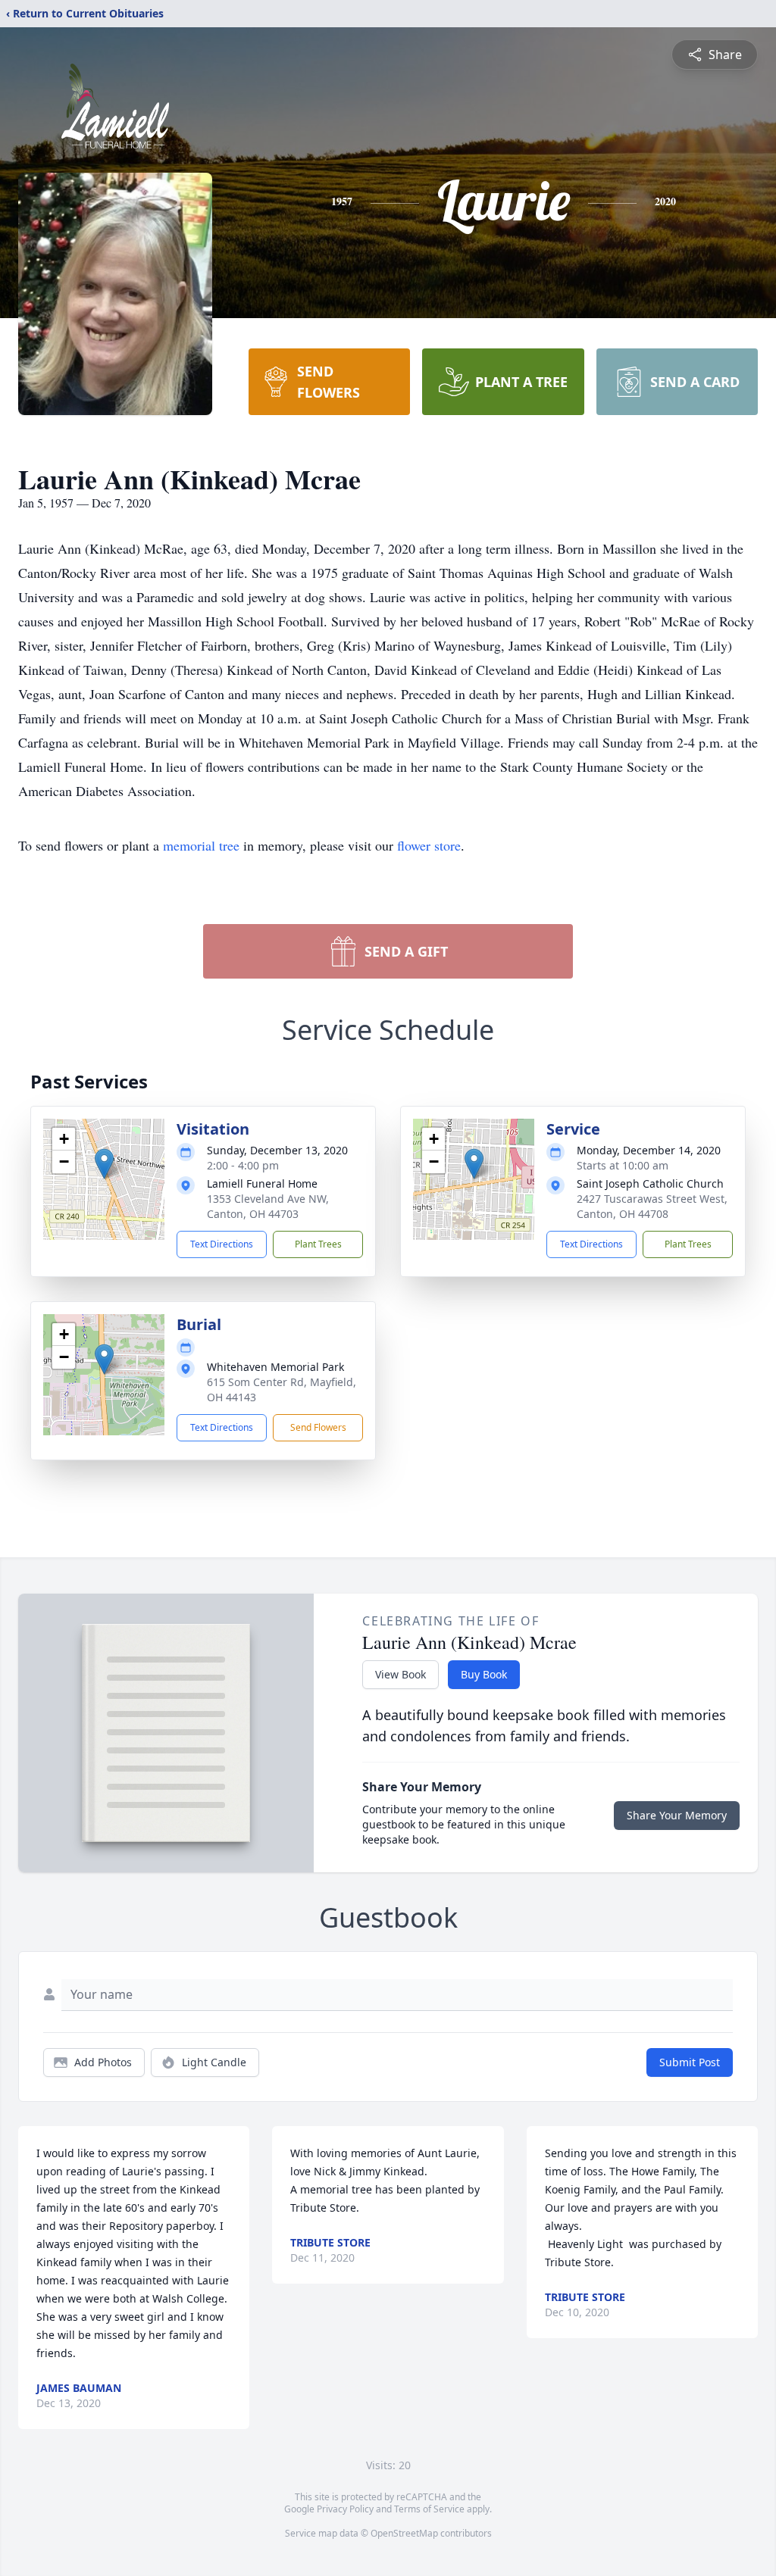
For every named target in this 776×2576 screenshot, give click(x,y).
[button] (104, 1164)
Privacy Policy (345, 2509)
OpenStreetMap (404, 2533)
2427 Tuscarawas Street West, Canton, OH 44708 (652, 1206)
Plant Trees (318, 1244)
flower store (429, 845)
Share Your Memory (677, 1815)
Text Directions (222, 1244)
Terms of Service (429, 2509)
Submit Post (690, 2062)
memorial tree (201, 845)
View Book (401, 1674)
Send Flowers (318, 1427)
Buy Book (484, 1674)
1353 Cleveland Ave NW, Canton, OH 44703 (268, 1206)
